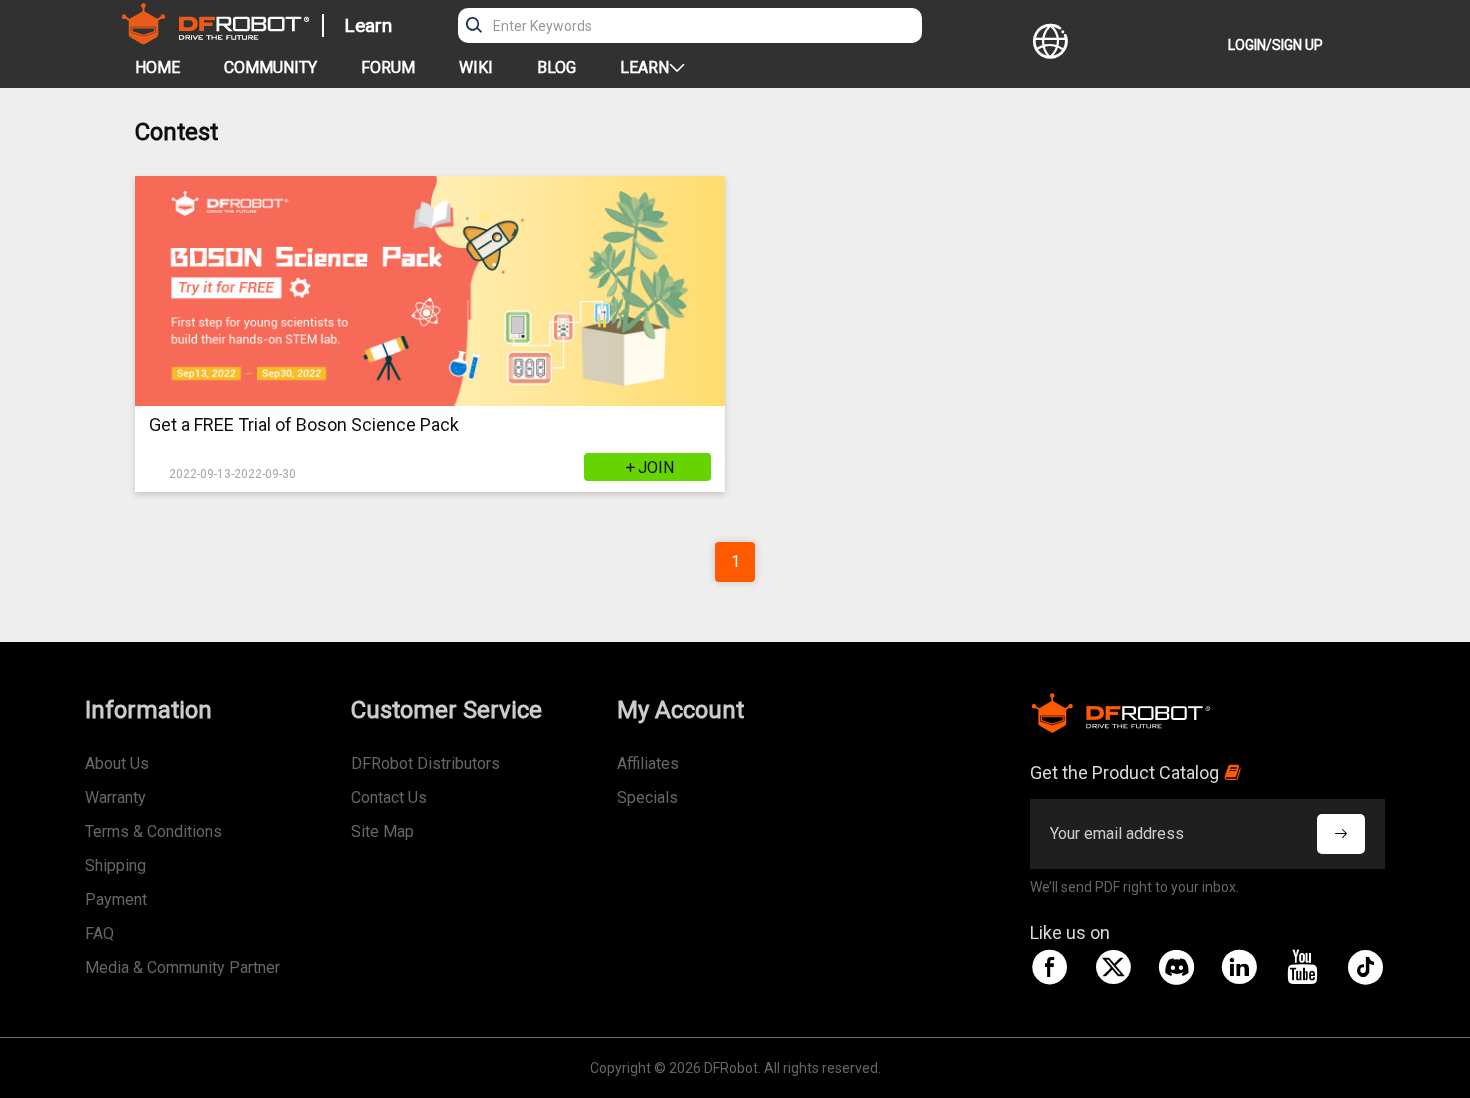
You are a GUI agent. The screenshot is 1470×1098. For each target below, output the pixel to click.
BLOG (556, 67)
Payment (116, 899)
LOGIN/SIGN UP (1275, 45)
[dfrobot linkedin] (1239, 967)
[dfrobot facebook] (1050, 967)
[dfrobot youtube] (1302, 967)
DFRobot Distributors (425, 763)
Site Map (382, 831)
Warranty (115, 797)
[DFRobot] (215, 38)
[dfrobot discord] (1176, 967)
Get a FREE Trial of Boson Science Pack (304, 424)
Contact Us (389, 797)
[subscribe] (1341, 834)
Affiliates (648, 763)
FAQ (99, 933)
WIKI (476, 67)
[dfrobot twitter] (1113, 967)
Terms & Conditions (153, 831)
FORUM (388, 67)
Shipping (115, 865)
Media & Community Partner (182, 967)
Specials (647, 797)
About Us (117, 763)
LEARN (644, 67)
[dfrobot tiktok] (1365, 967)
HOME (157, 67)
